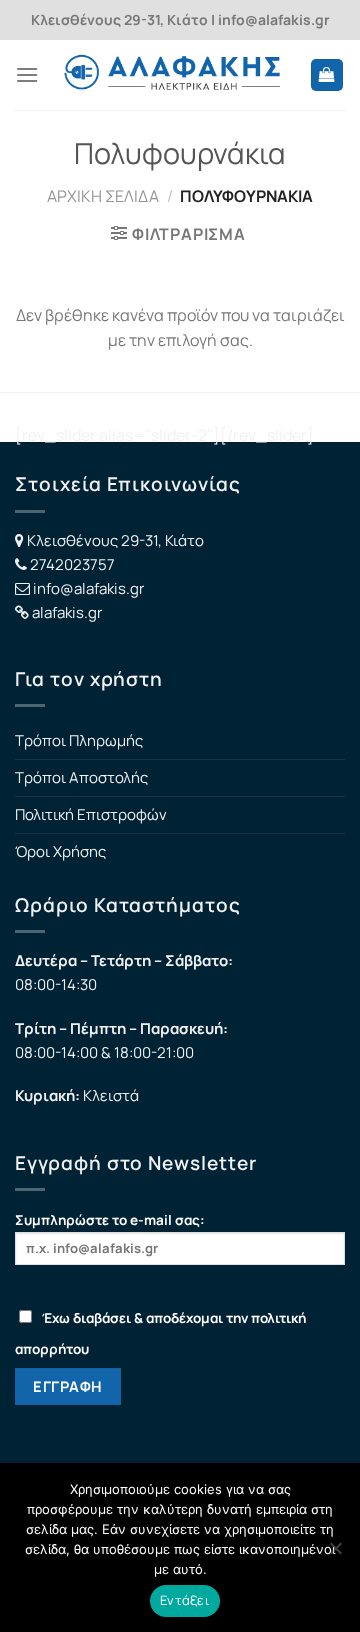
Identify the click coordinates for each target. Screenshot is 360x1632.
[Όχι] (335, 1554)
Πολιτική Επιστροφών (91, 814)
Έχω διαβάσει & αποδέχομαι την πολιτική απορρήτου (160, 1333)
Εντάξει (185, 1600)
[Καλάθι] (327, 75)
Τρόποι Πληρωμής (79, 740)
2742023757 (72, 564)
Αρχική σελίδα (103, 196)
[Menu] (27, 74)
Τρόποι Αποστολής (81, 777)
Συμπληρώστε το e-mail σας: (110, 1220)
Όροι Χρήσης (60, 851)
